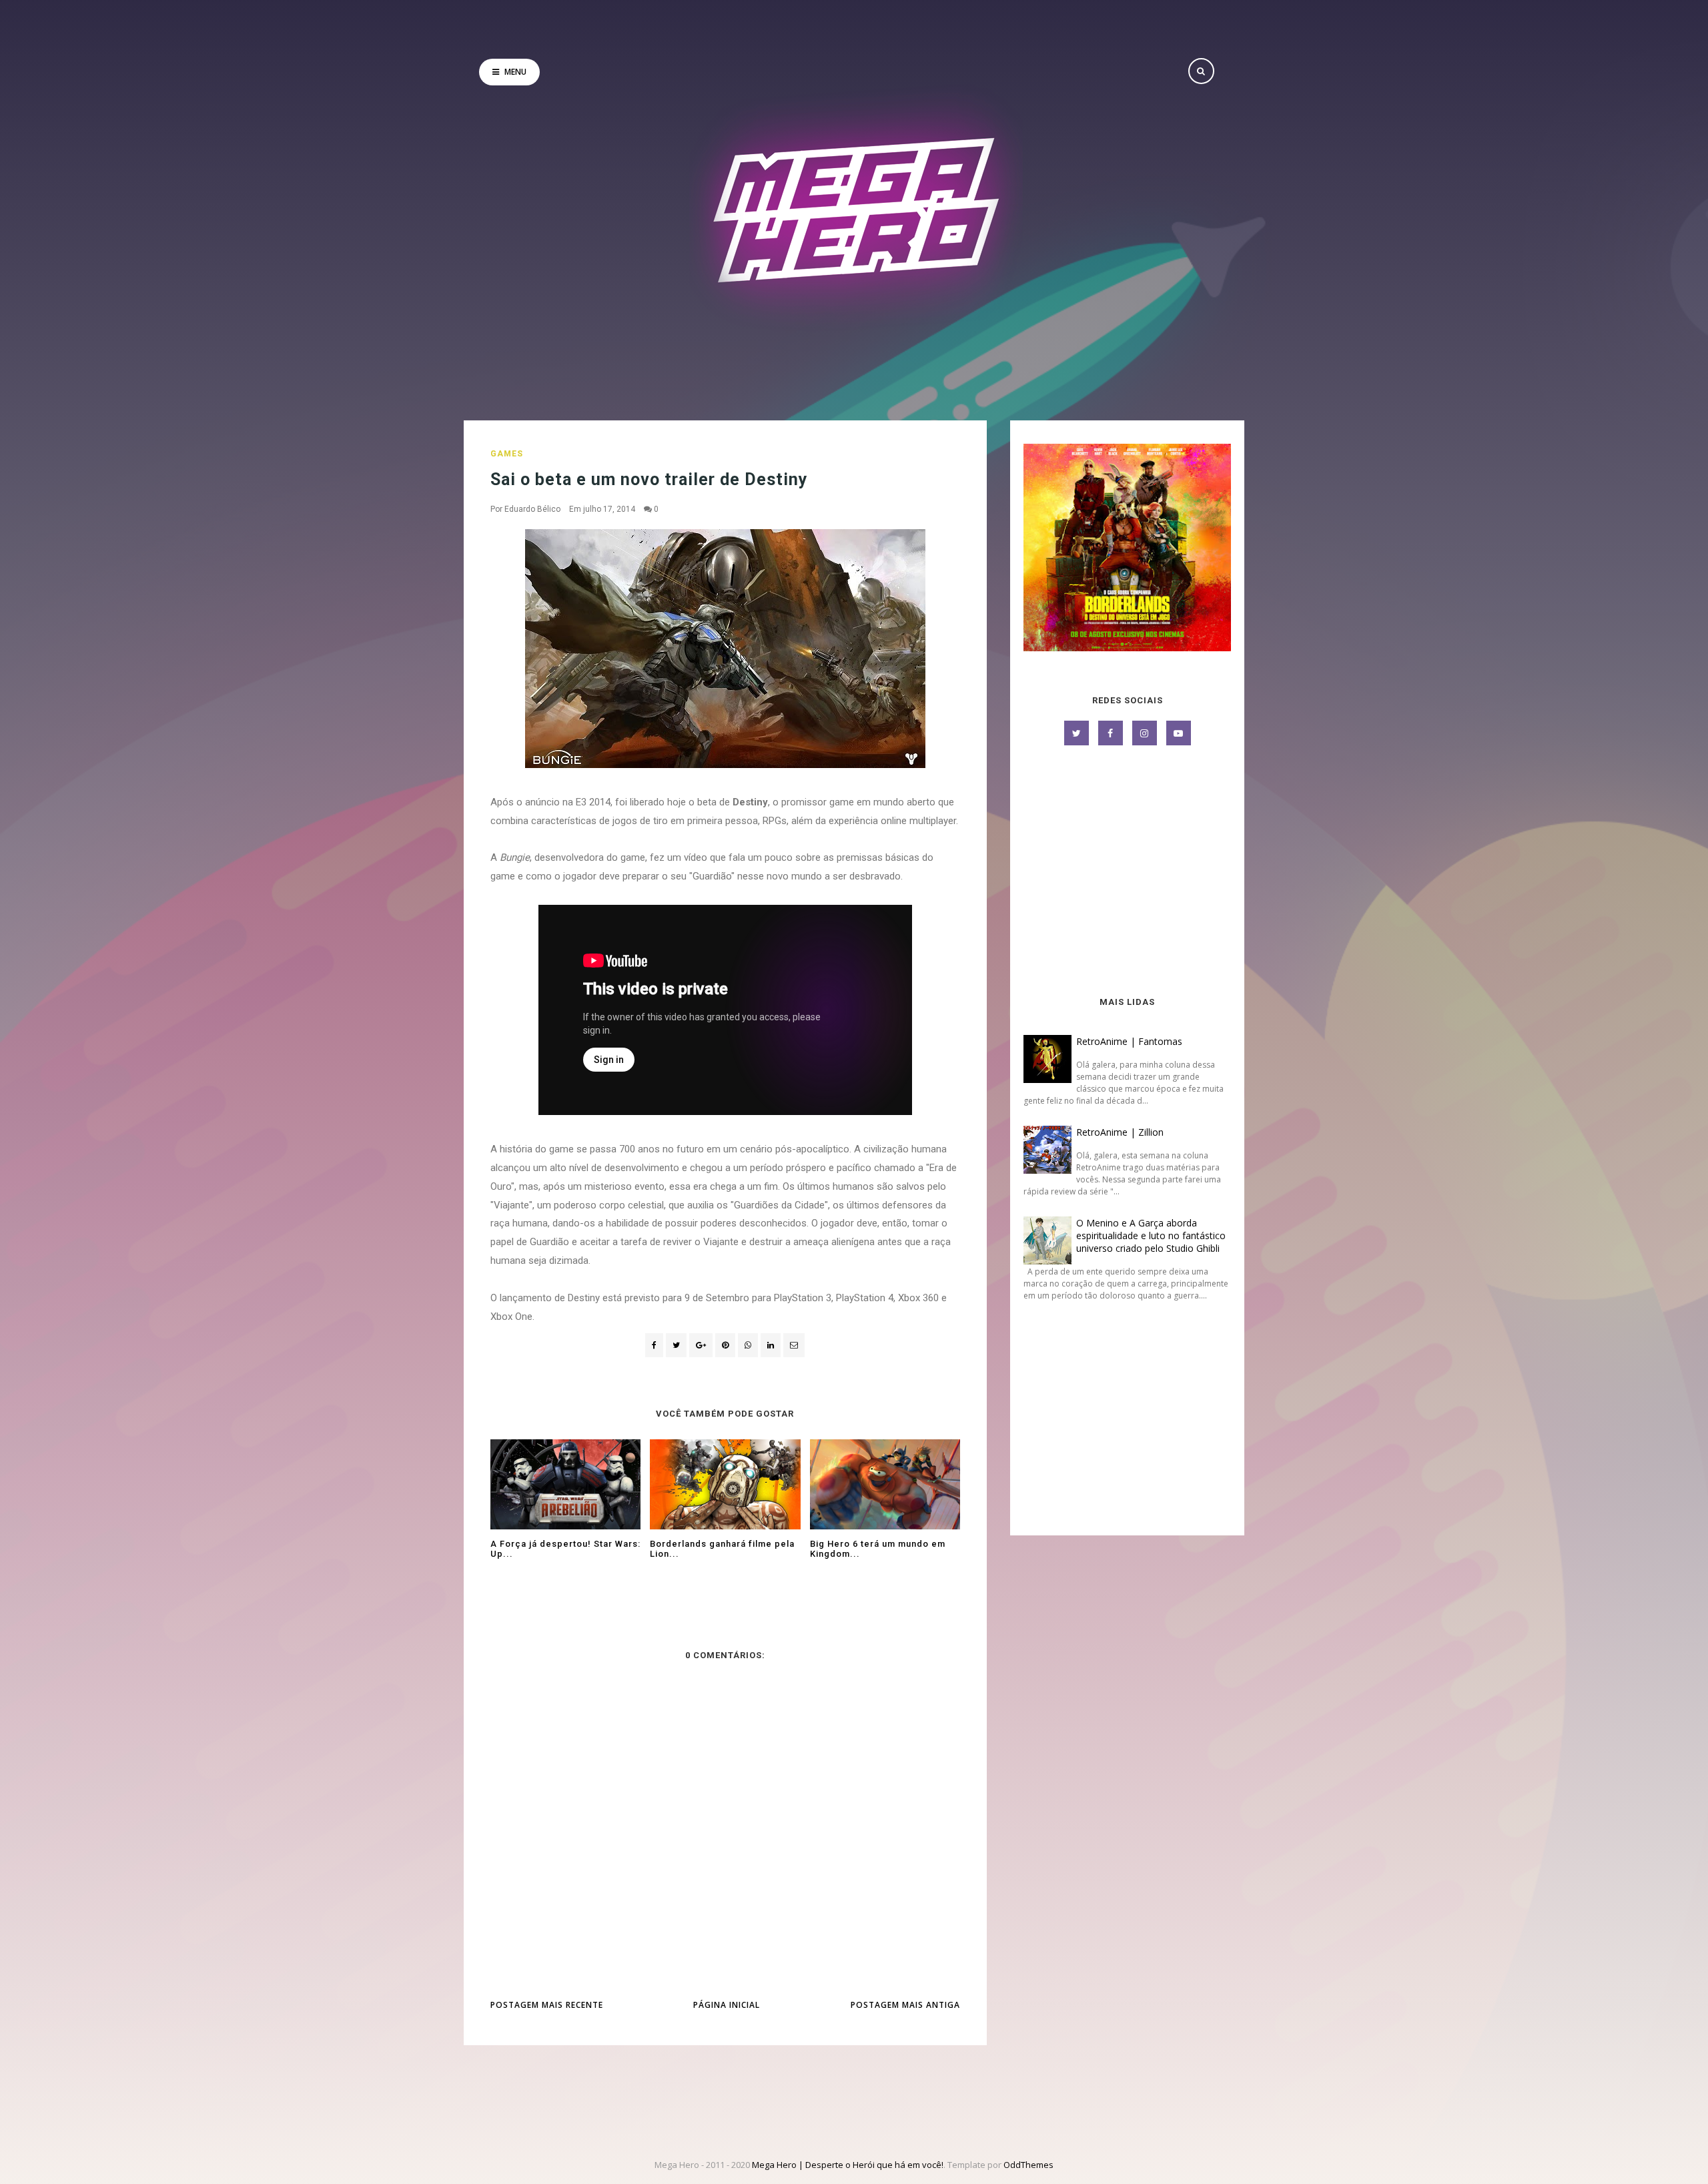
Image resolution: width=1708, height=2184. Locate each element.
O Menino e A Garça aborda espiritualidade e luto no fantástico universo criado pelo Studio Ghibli (1151, 1235)
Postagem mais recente (547, 2005)
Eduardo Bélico (532, 509)
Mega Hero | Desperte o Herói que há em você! (848, 2165)
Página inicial (727, 2005)
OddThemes (1028, 2165)
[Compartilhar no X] (676, 1345)
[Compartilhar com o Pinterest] (794, 1345)
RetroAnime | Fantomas (1129, 1041)
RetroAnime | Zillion (1120, 1132)
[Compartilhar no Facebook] (654, 1345)
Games (507, 454)
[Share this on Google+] (701, 1345)
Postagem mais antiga (905, 2005)
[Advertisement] (1127, 872)
